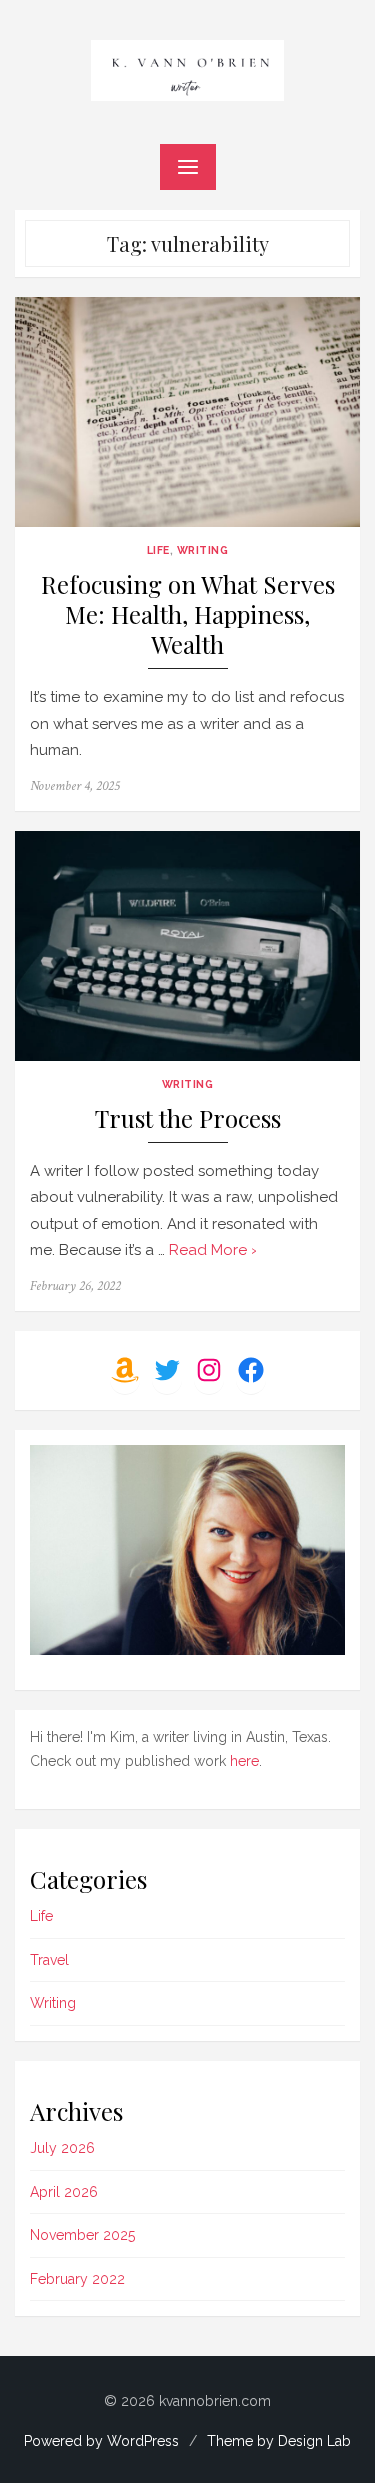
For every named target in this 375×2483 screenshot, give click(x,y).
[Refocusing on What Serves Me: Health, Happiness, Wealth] (187, 412)
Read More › (213, 1250)
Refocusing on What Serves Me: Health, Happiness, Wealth (188, 614)
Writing (203, 550)
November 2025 (82, 2235)
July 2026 (62, 2148)
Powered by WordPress (101, 2441)
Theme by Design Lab (279, 2441)
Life (158, 550)
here (244, 1761)
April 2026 (64, 2192)
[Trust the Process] (187, 946)
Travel (49, 1960)
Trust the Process (188, 1118)
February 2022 (77, 2279)
